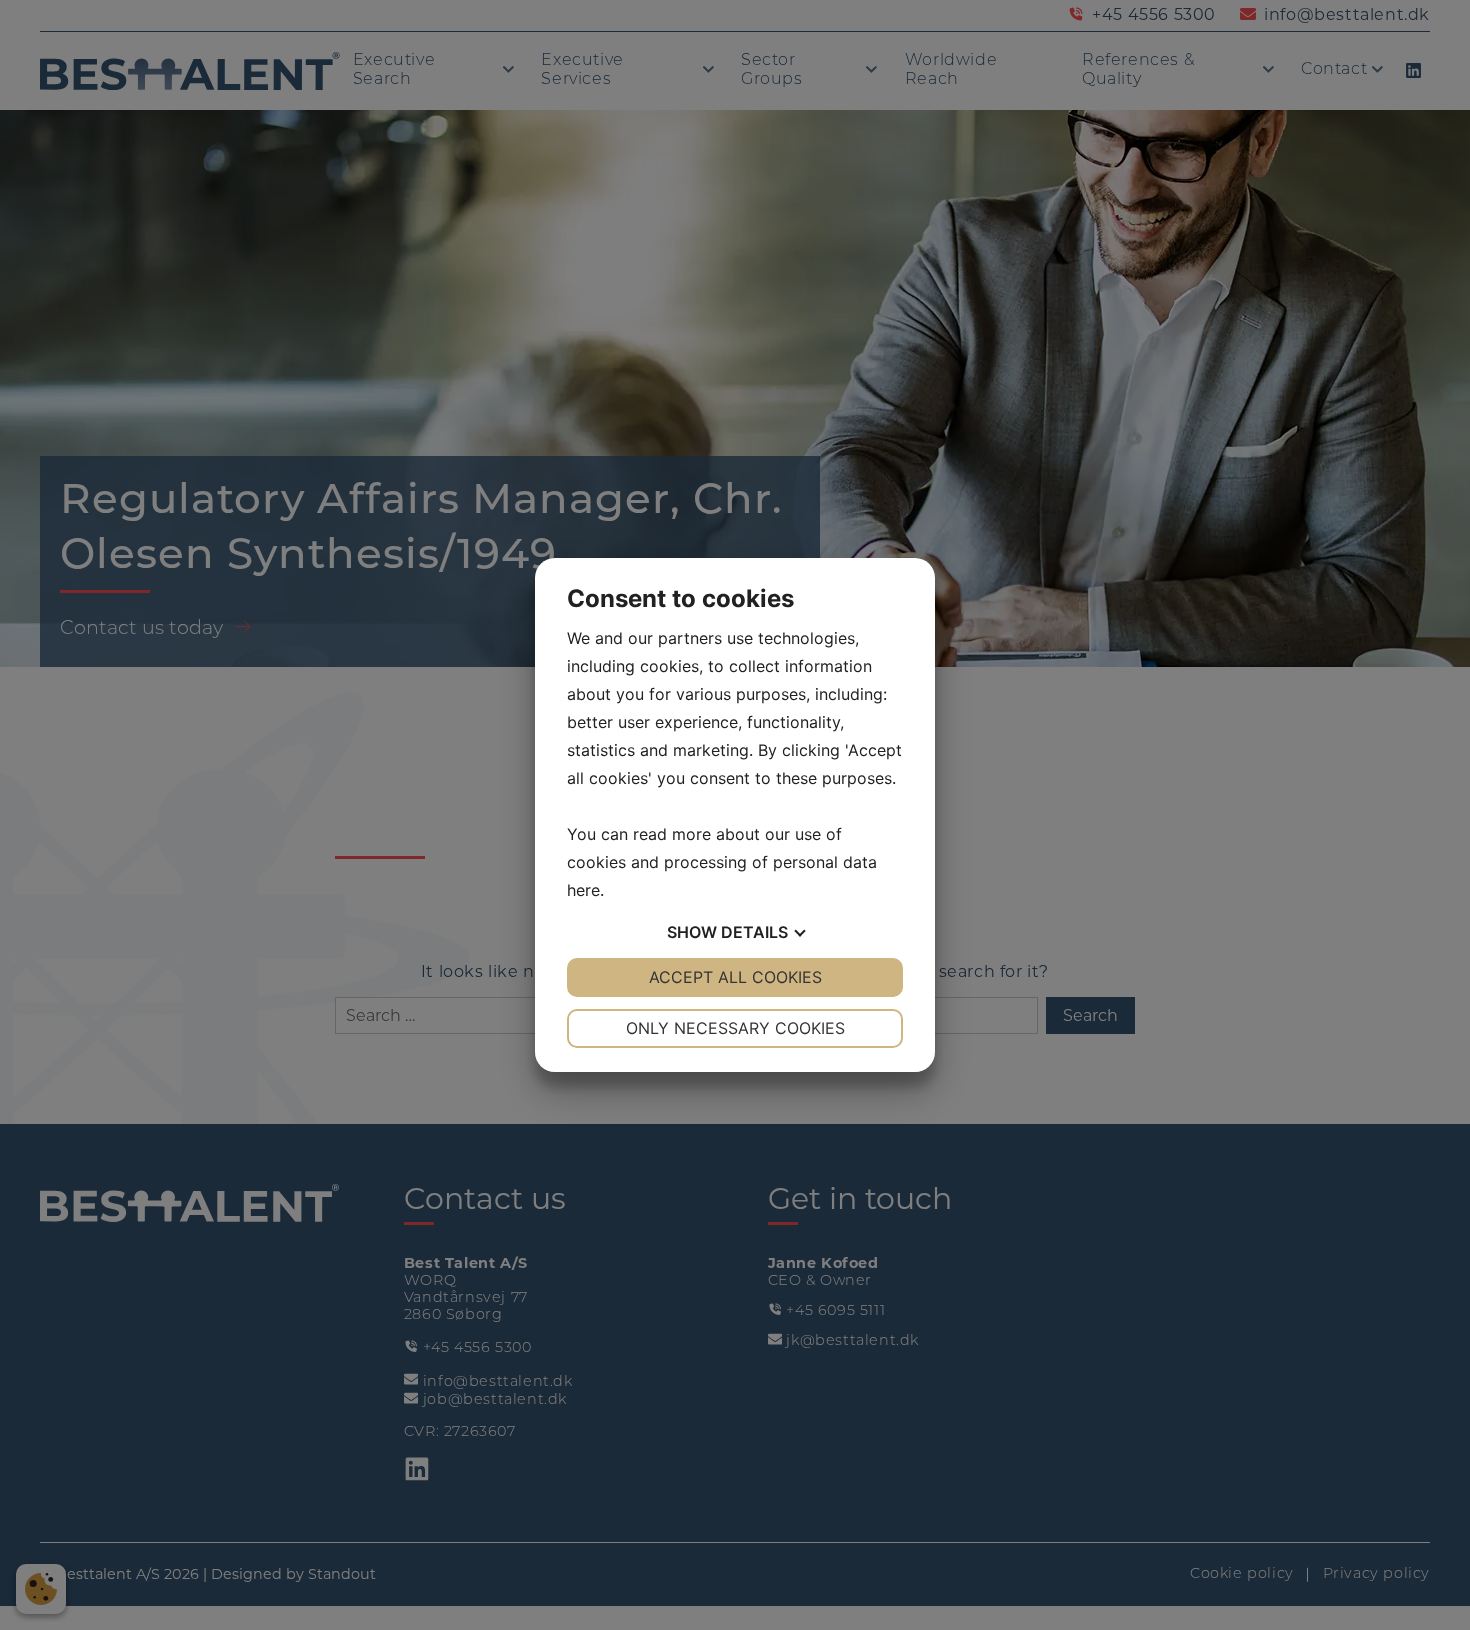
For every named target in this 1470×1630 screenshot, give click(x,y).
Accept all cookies (735, 977)
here (583, 890)
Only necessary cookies (735, 1028)
